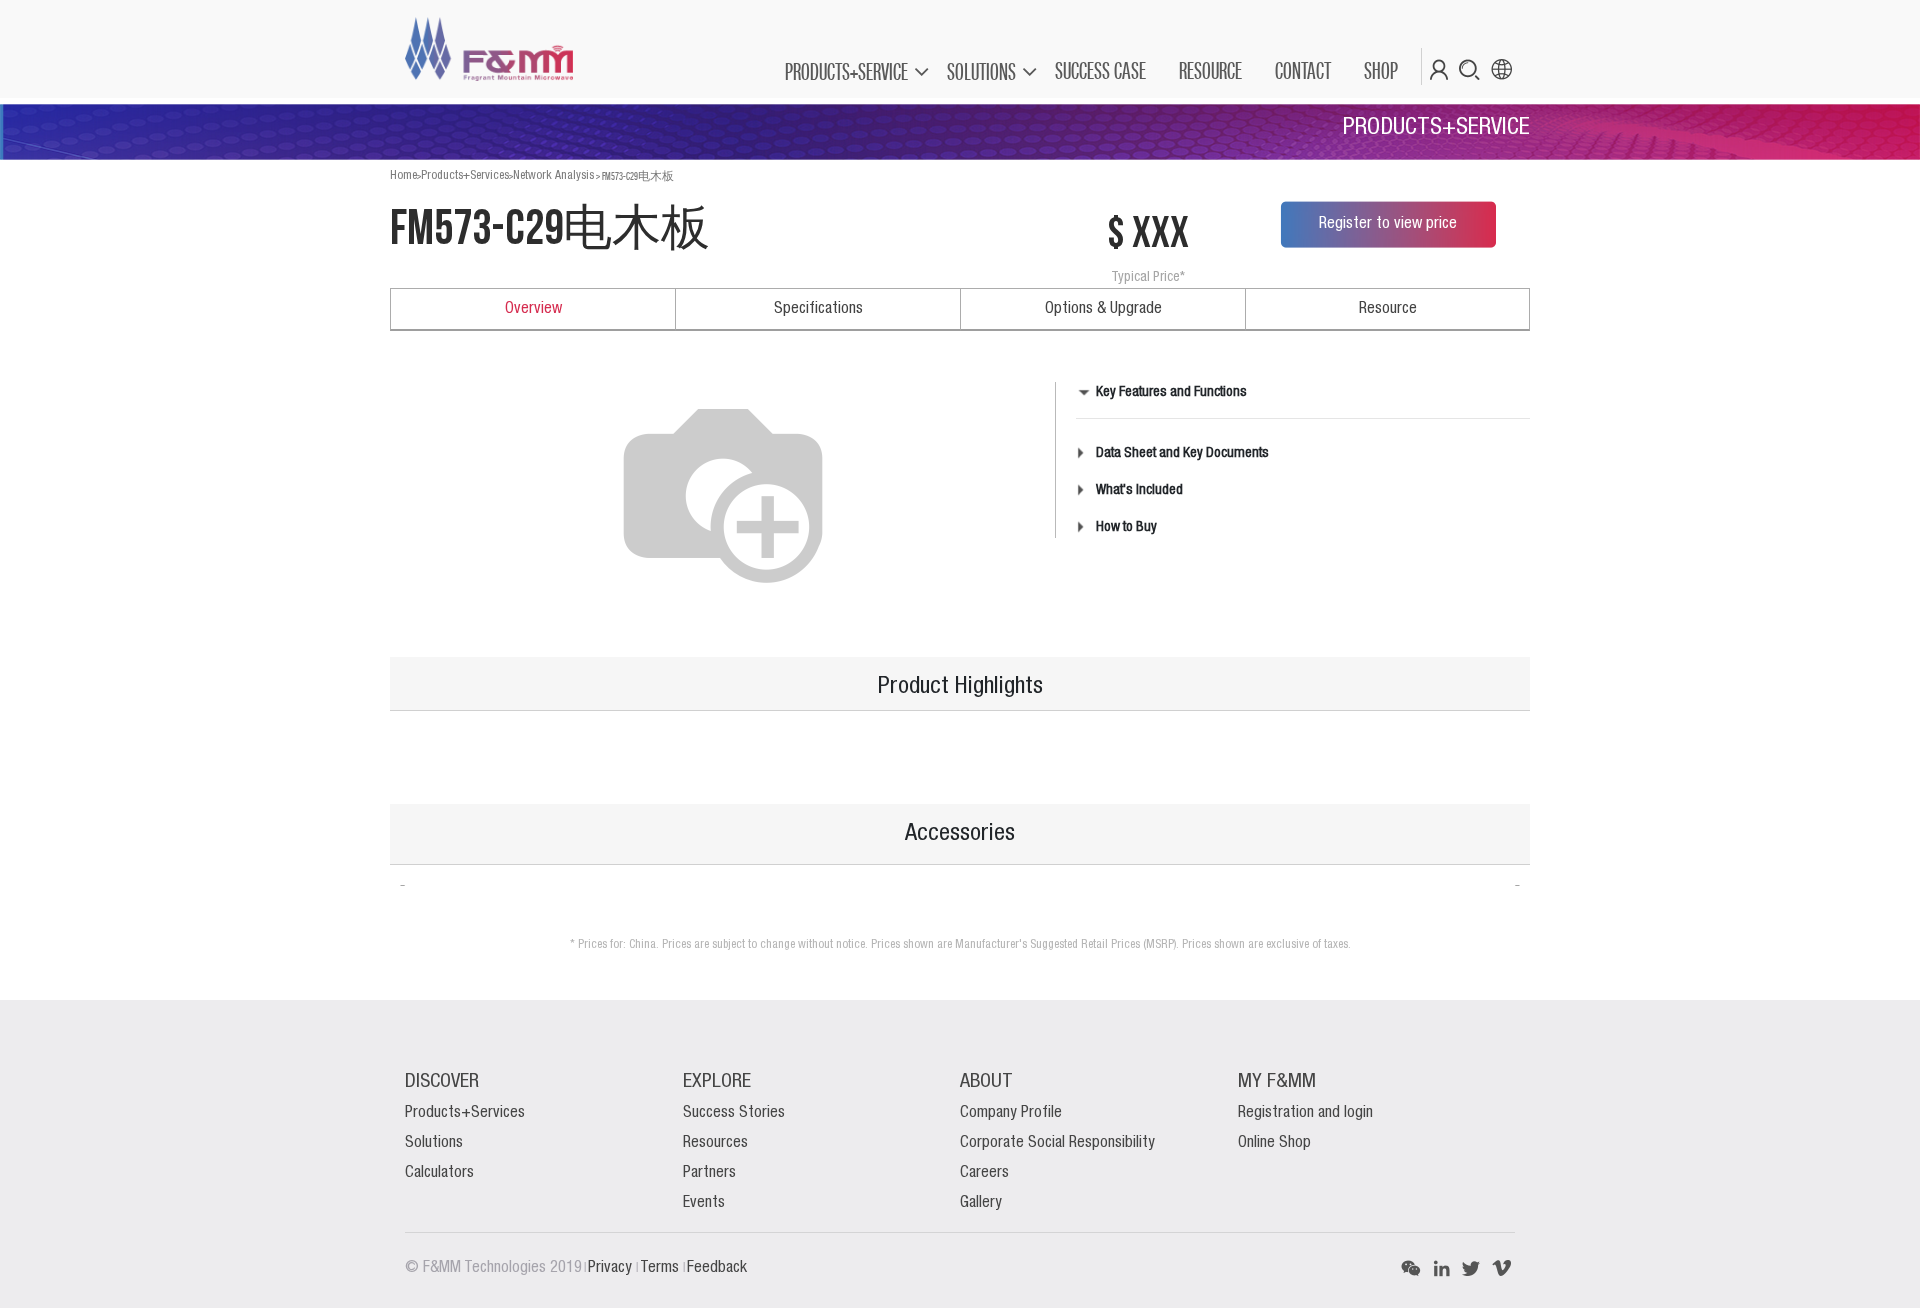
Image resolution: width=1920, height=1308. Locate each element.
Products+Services (465, 175)
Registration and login (1305, 1113)
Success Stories (734, 1113)
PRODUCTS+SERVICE (846, 71)
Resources (715, 1143)
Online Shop (1274, 1143)
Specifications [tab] (818, 309)
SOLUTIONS (981, 71)
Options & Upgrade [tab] (1103, 309)
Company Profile (1011, 1113)
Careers (984, 1173)
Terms (661, 1268)
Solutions (434, 1143)
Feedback (717, 1268)
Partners (709, 1173)
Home (403, 175)
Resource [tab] (1388, 309)
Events (704, 1203)
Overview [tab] (533, 309)
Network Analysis (553, 175)
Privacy (612, 1268)
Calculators (439, 1173)
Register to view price (1388, 224)
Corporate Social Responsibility (1057, 1143)
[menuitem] (1099, 71)
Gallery (981, 1203)
